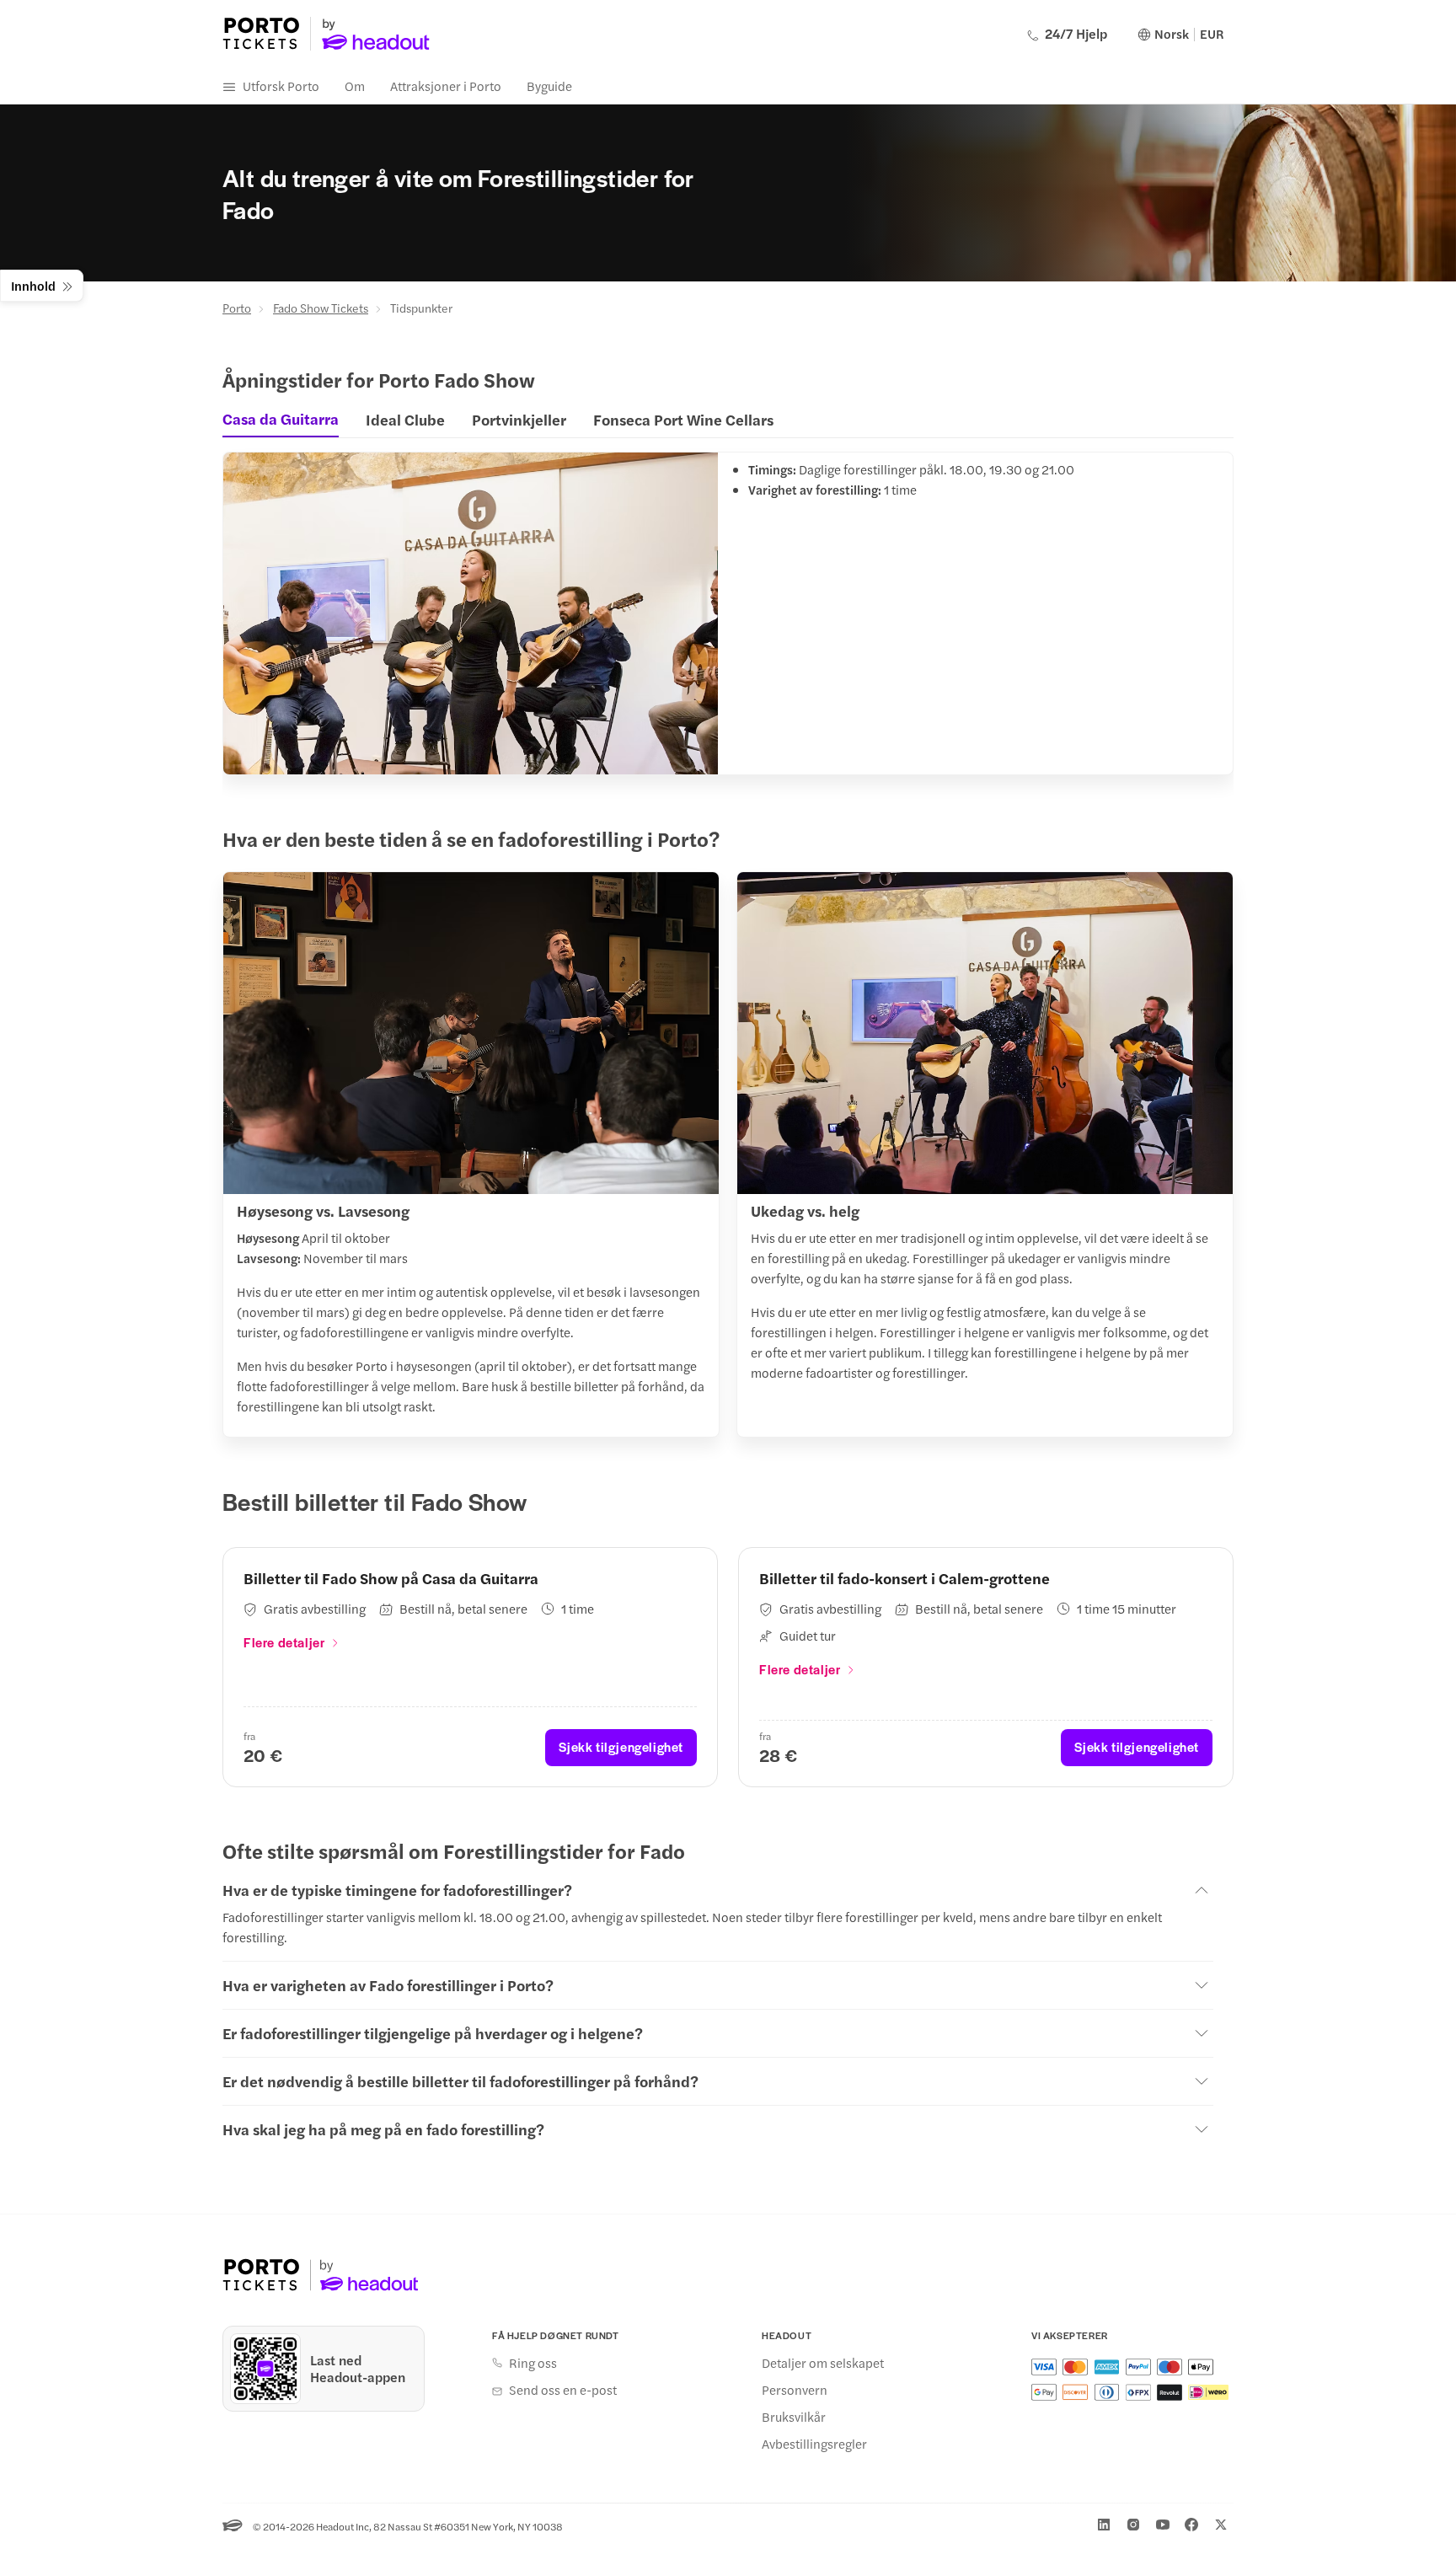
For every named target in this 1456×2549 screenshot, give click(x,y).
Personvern (795, 2390)
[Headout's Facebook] (1191, 2525)
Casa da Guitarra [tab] (281, 419)
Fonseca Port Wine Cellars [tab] (683, 419)
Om (355, 86)
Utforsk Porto (281, 86)
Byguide (549, 86)
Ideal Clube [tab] (405, 419)
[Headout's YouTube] (1163, 2525)
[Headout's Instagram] (1133, 2525)
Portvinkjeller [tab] (519, 419)
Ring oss (533, 2363)
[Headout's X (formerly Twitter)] (1221, 2525)
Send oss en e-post (563, 2390)
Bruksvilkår (794, 2417)
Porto (237, 308)
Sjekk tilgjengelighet (621, 1746)
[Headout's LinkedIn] (1104, 2525)
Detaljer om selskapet (823, 2363)
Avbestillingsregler (814, 2444)
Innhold (33, 285)
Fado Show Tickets (321, 308)
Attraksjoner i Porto (446, 86)
